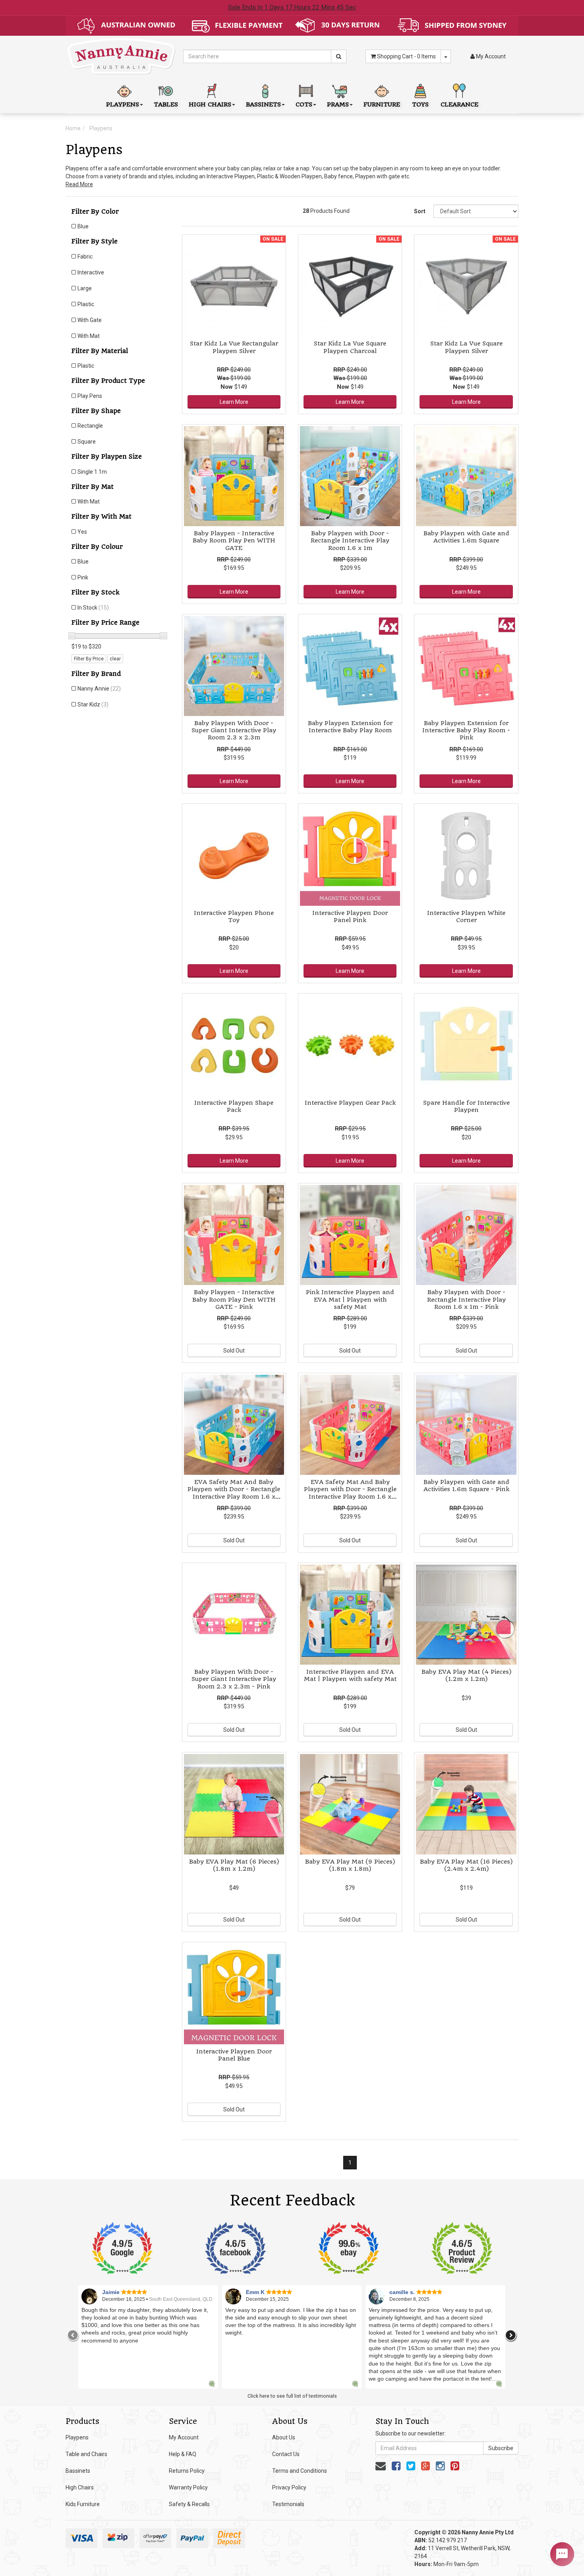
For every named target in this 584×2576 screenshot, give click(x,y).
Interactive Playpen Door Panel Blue (234, 2055)
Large (85, 288)
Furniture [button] (382, 104)
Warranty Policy (188, 2487)
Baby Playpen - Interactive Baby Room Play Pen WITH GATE (234, 540)
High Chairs (80, 2487)
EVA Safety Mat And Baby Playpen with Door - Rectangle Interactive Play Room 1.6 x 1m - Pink (350, 1493)
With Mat (89, 336)
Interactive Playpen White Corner (466, 917)
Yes (82, 532)
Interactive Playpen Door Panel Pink (350, 917)
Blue (83, 226)
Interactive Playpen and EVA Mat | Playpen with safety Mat (350, 1675)
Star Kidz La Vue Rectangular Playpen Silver (234, 347)
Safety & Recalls (189, 2504)
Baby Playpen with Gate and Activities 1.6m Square (466, 537)
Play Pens (90, 396)
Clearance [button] (459, 104)
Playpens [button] (123, 104)
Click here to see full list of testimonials (292, 2396)
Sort (420, 211)
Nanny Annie (99, 689)
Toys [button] (420, 104)
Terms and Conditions (300, 2471)
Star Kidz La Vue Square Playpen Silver (466, 347)
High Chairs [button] (210, 104)
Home (73, 128)
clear (115, 659)
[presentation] (73, 2335)
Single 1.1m (92, 472)
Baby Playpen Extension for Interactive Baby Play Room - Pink (466, 730)
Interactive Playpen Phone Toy (234, 917)
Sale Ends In (292, 7)
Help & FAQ (183, 2454)
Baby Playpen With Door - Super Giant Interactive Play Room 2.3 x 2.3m (234, 730)
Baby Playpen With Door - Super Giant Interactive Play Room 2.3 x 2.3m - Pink (234, 1679)
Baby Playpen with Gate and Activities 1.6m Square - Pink (466, 1486)
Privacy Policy (289, 2487)
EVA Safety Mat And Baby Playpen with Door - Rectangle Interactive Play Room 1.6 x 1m (234, 1493)
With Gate (90, 320)
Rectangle (90, 426)
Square (87, 442)
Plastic (86, 304)
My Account (184, 2437)
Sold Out (234, 1351)
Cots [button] (304, 104)
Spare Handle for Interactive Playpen (466, 1106)
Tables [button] (166, 104)
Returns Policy (187, 2471)
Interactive (91, 272)
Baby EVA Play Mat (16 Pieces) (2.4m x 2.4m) (466, 1865)
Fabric (85, 257)
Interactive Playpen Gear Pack (350, 1103)
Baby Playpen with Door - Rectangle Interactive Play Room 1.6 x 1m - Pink (466, 1299)
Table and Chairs (86, 2454)
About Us (284, 2437)
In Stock (93, 608)
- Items (406, 56)
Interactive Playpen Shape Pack (234, 1106)
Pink (83, 577)
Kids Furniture (83, 2504)
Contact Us (286, 2454)
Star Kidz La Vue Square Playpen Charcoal (350, 347)
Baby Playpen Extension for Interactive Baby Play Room (350, 727)
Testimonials (288, 2504)
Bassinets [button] (263, 104)
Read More (79, 184)
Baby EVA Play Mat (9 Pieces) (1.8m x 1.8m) (350, 1865)
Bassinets (78, 2471)
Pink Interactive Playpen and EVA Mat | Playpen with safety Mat (350, 1299)
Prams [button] (338, 104)
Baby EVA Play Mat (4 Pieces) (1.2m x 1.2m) (466, 1675)
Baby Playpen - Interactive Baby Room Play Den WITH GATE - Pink (234, 1299)
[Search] (339, 56)
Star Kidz (93, 704)
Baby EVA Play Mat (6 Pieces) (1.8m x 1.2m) (234, 1865)
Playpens (101, 128)
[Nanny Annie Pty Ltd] (122, 56)
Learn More (234, 402)
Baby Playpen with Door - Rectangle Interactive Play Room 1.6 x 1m (350, 540)
